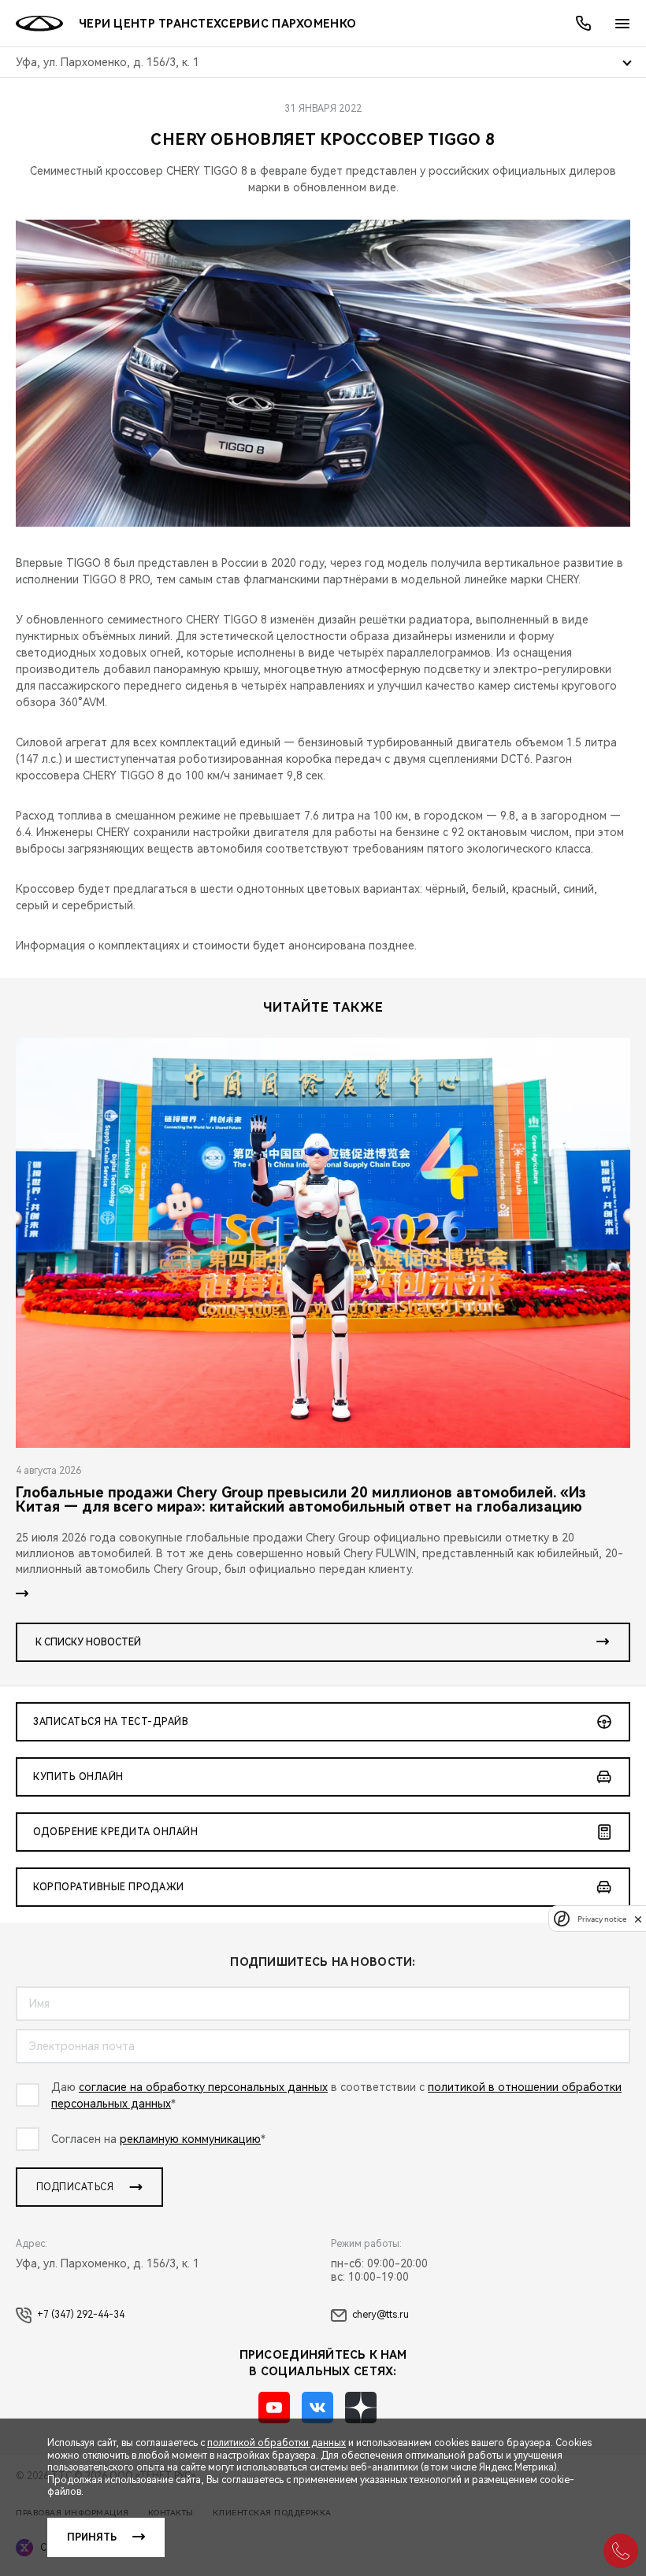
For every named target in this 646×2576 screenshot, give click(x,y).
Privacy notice (602, 1919)
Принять (92, 2537)
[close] (638, 1919)
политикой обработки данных (277, 2443)
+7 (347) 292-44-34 (81, 2315)
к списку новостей (88, 1642)
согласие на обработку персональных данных (203, 2087)
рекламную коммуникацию (190, 2139)
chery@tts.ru (381, 2315)
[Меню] (622, 24)
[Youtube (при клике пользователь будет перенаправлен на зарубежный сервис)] (274, 2408)
